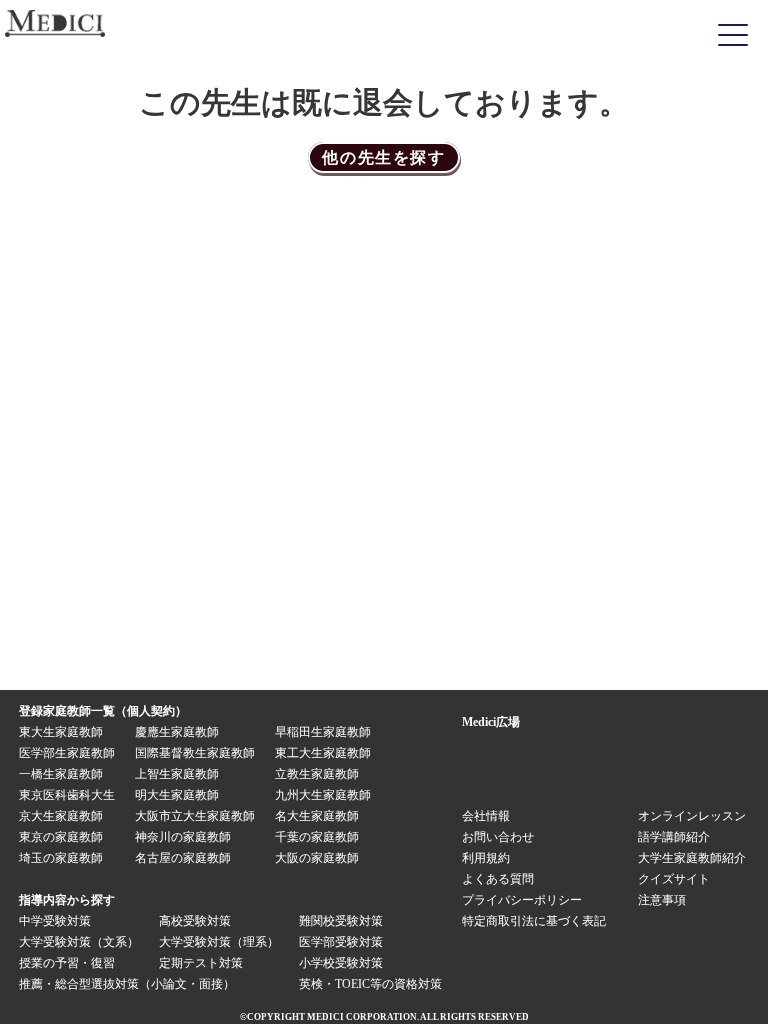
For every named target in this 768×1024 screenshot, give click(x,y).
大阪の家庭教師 (317, 858)
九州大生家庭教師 (323, 795)
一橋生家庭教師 (61, 774)
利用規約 (486, 858)
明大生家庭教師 (177, 795)
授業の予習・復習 (67, 963)
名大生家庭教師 (317, 816)
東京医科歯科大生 (67, 795)
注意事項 (662, 900)
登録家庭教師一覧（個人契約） (103, 711)
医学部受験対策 (341, 942)
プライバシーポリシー (522, 900)
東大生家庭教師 (61, 732)
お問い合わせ (498, 837)
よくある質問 (498, 879)
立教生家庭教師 (317, 774)
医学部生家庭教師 (67, 753)
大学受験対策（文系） (79, 942)
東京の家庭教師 (61, 837)
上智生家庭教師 (177, 774)
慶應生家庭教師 (177, 732)
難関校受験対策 (341, 921)
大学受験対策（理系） (219, 942)
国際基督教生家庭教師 (195, 753)
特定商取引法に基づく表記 (540, 921)
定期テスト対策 (201, 963)
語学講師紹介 (674, 837)
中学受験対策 (55, 921)
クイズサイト (674, 879)
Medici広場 (491, 722)
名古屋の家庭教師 (183, 858)
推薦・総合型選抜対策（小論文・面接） (127, 984)
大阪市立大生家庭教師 (195, 816)
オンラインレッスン (692, 816)
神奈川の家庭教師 (183, 837)
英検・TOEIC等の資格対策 (370, 984)
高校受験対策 (195, 921)
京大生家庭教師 (61, 816)
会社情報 (486, 816)
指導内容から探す (67, 900)
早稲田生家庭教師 (323, 732)
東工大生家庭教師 (323, 753)
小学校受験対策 (341, 963)
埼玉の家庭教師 (61, 858)
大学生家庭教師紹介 (692, 858)
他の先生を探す (383, 157)
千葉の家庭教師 (317, 837)
